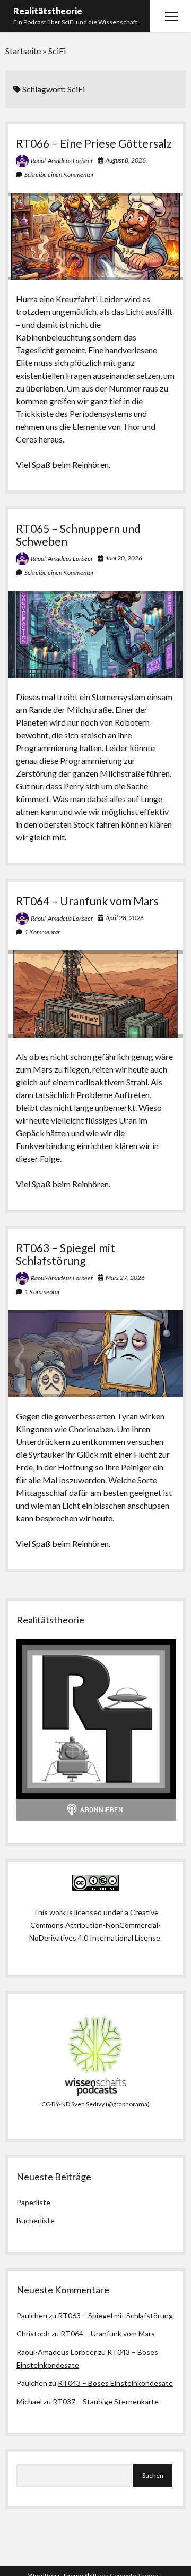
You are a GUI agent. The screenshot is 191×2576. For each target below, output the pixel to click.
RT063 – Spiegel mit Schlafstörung (66, 1254)
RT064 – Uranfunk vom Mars (87, 901)
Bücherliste (36, 2220)
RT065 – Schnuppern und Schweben (78, 535)
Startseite (23, 51)
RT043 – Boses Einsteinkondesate (115, 2383)
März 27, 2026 (125, 1277)
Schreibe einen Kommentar (59, 175)
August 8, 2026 (126, 160)
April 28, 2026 (125, 918)
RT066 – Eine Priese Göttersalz (94, 143)
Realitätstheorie (48, 11)
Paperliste (33, 2202)
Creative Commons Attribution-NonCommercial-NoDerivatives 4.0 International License (95, 1925)
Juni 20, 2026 (124, 558)
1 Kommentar (42, 932)
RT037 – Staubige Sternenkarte (106, 2401)
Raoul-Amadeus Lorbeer (62, 161)
